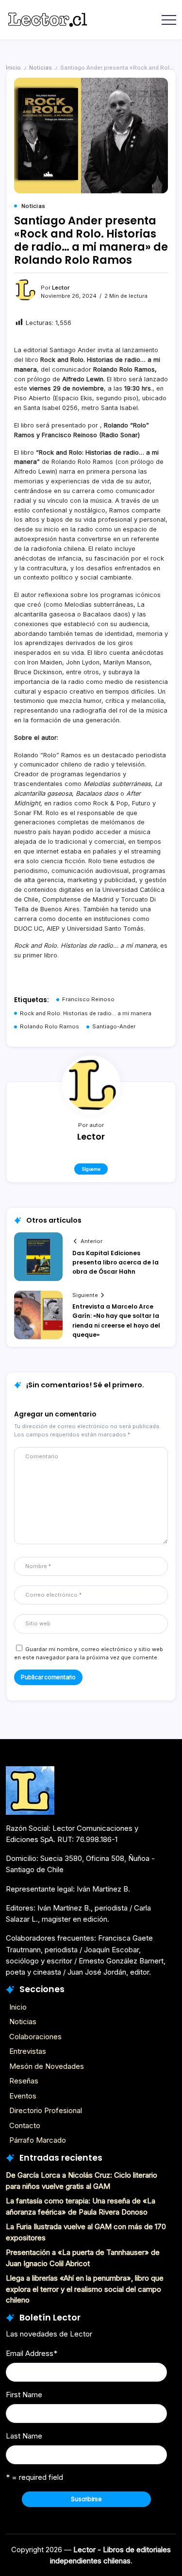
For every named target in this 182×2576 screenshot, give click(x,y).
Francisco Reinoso (88, 999)
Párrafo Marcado (38, 2140)
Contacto (25, 2125)
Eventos (23, 2096)
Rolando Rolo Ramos (50, 1026)
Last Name (24, 2436)
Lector (61, 288)
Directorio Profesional (46, 2110)
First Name (24, 2395)
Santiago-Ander (114, 1026)
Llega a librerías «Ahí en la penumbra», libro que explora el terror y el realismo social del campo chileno (85, 2289)
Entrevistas (28, 2051)
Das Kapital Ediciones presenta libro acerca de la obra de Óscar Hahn (116, 1262)
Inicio (13, 68)
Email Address (32, 2353)
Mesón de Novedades (47, 2066)
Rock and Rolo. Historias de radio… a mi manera (86, 1013)
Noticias (41, 68)
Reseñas (24, 2081)
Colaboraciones (35, 2037)
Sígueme (91, 1169)
